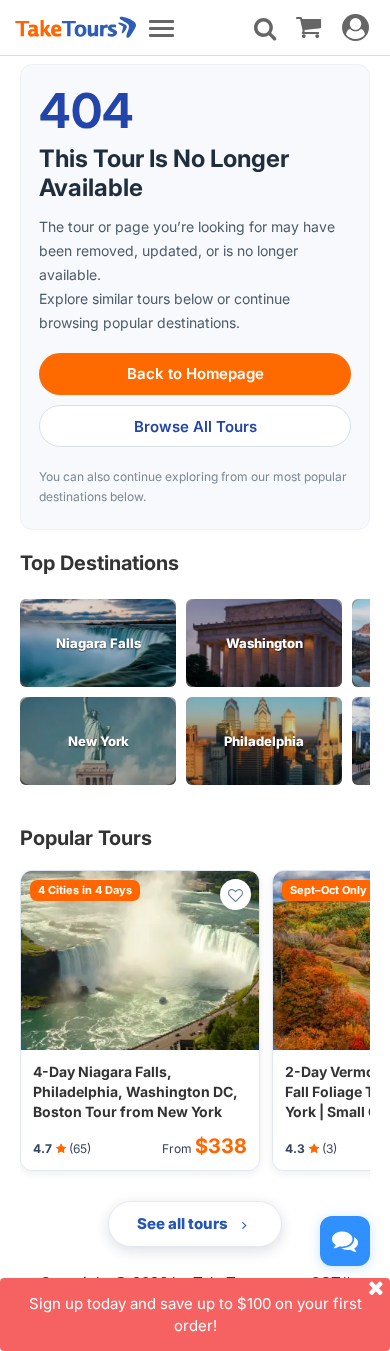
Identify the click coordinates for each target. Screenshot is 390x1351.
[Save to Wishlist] (235, 894)
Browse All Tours (195, 426)
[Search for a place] (265, 29)
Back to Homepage (195, 373)
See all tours (184, 1223)
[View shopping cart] (308, 26)
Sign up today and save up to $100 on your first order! (195, 1314)
